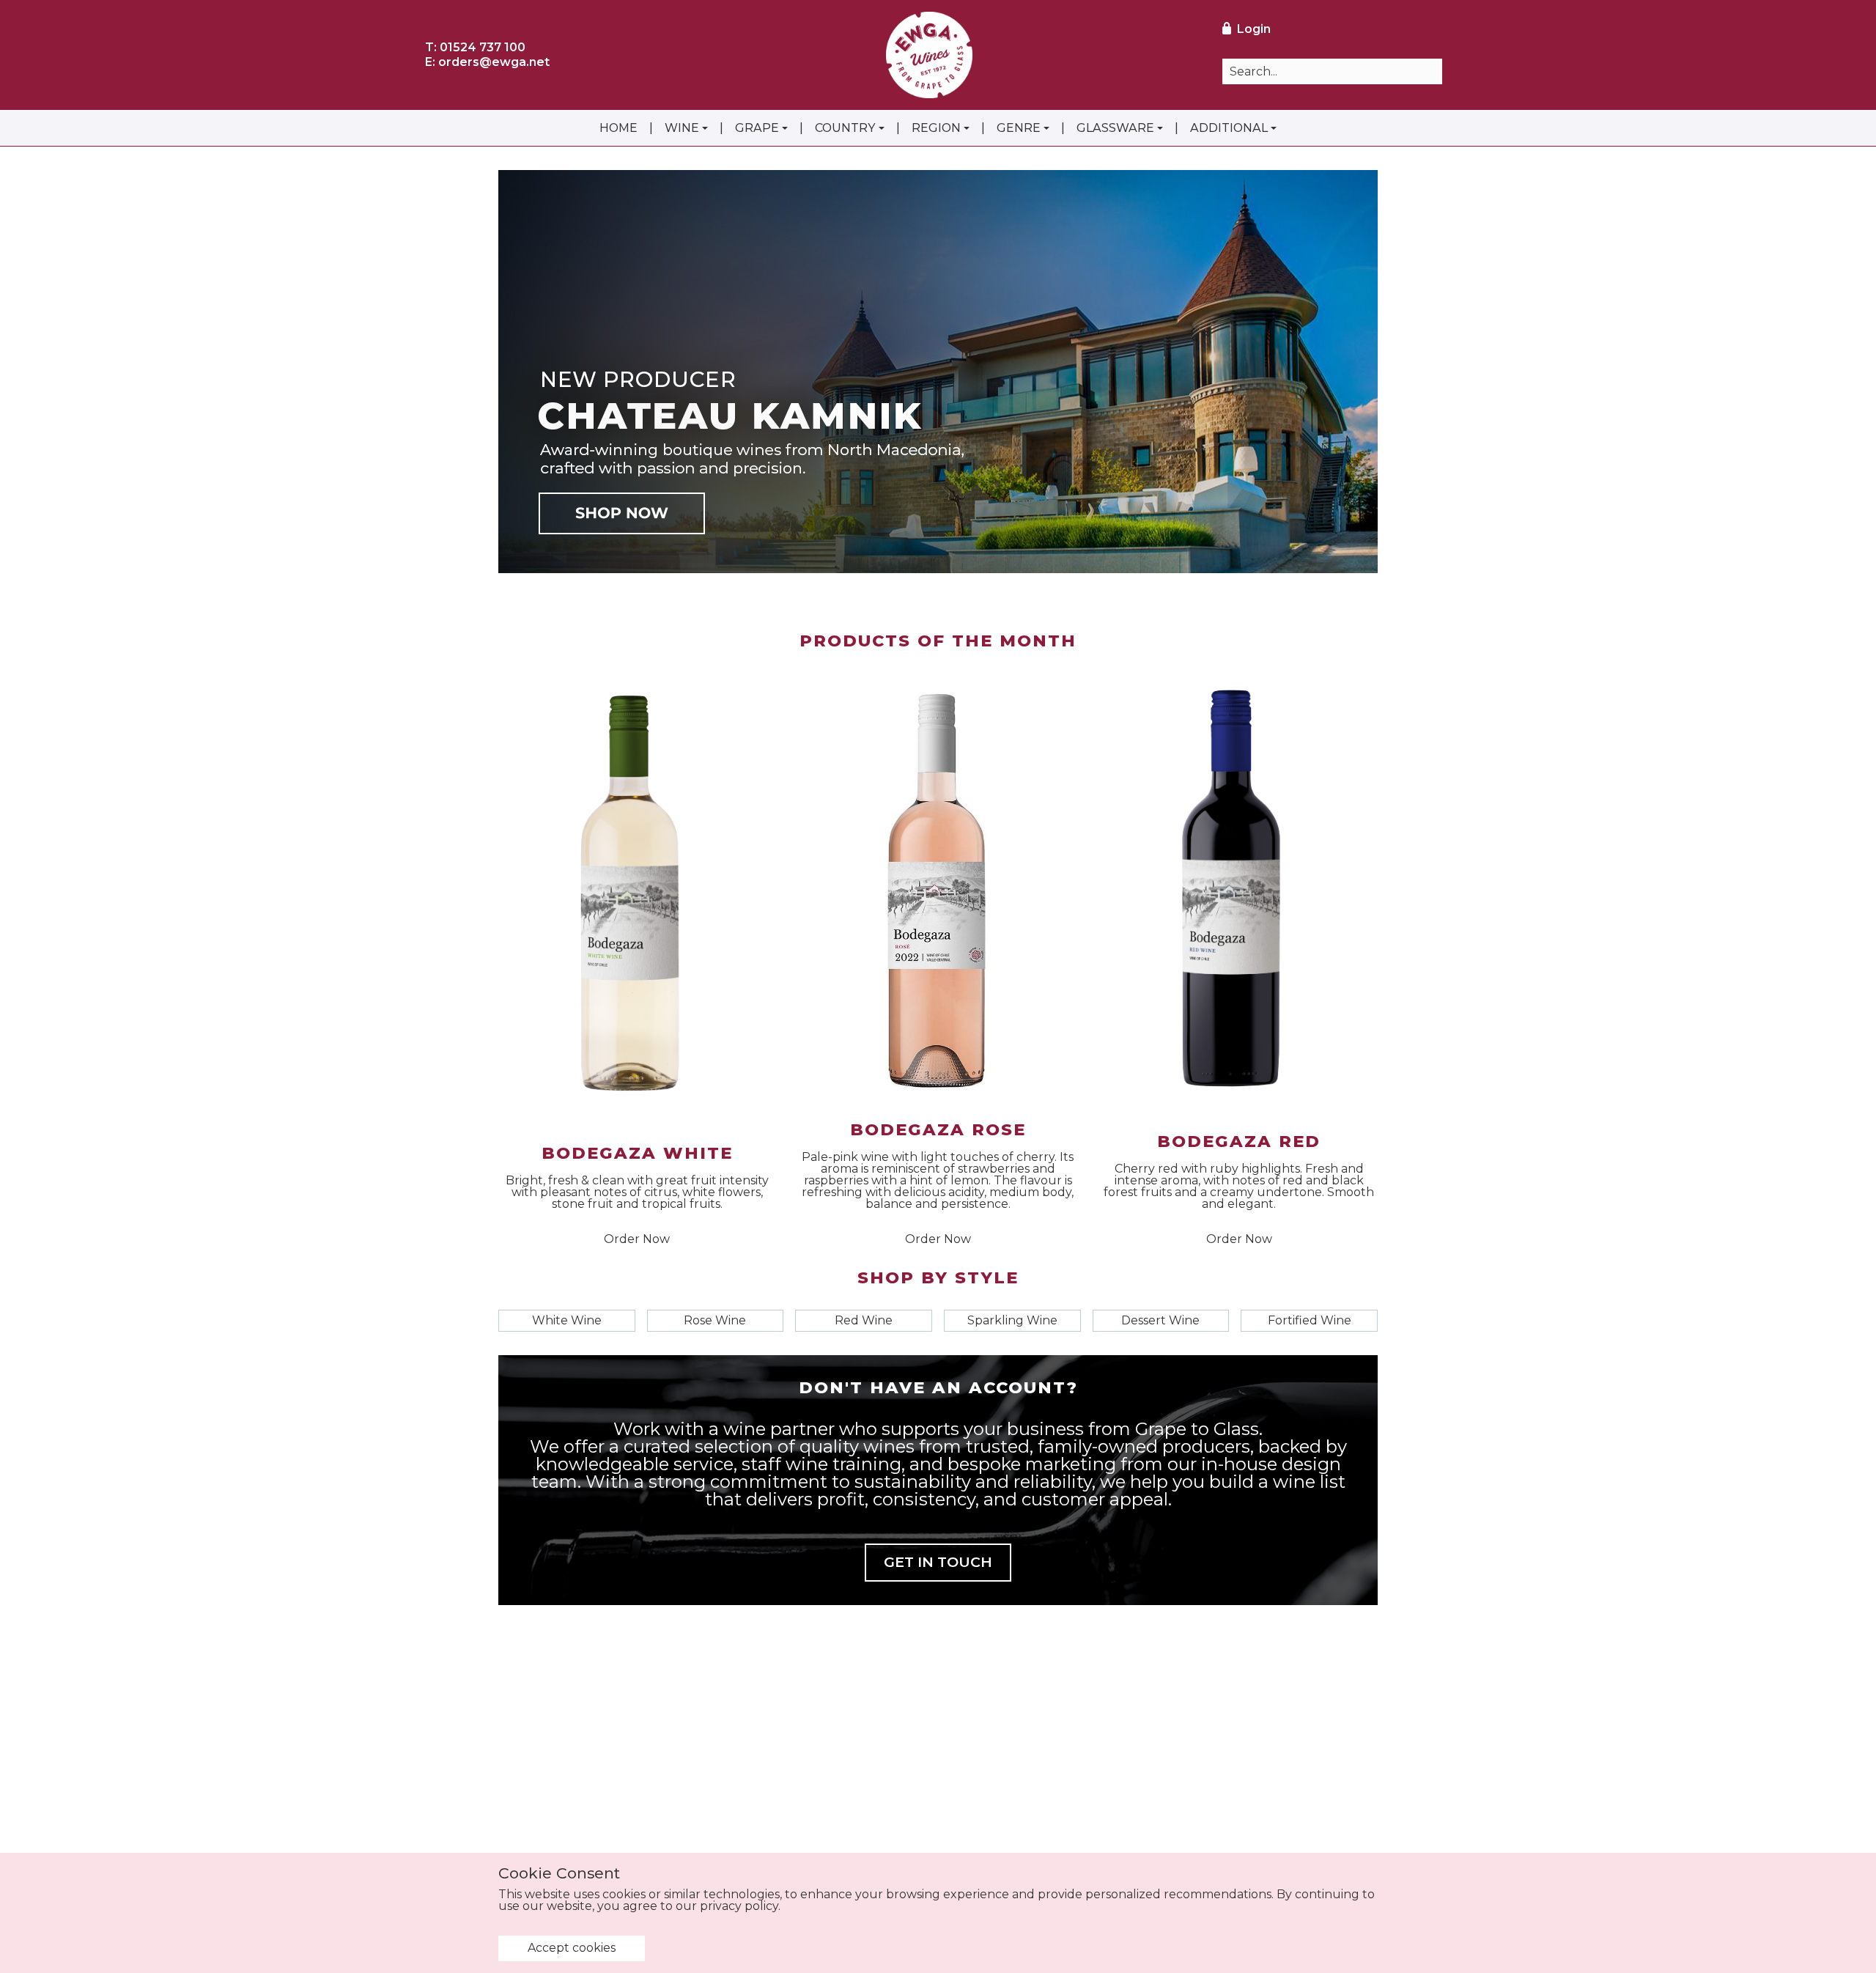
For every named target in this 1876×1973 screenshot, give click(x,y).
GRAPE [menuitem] (757, 128)
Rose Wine (715, 1320)
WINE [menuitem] (682, 128)
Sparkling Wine (1012, 1320)
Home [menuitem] (618, 128)
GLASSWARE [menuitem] (1115, 128)
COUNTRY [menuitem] (845, 128)
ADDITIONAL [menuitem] (1229, 128)
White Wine (567, 1320)
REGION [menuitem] (936, 128)
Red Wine (864, 1320)
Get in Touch (938, 1562)
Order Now (637, 1239)
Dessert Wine (1160, 1320)
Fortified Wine (1310, 1320)
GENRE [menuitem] (1019, 128)
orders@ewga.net (494, 62)
